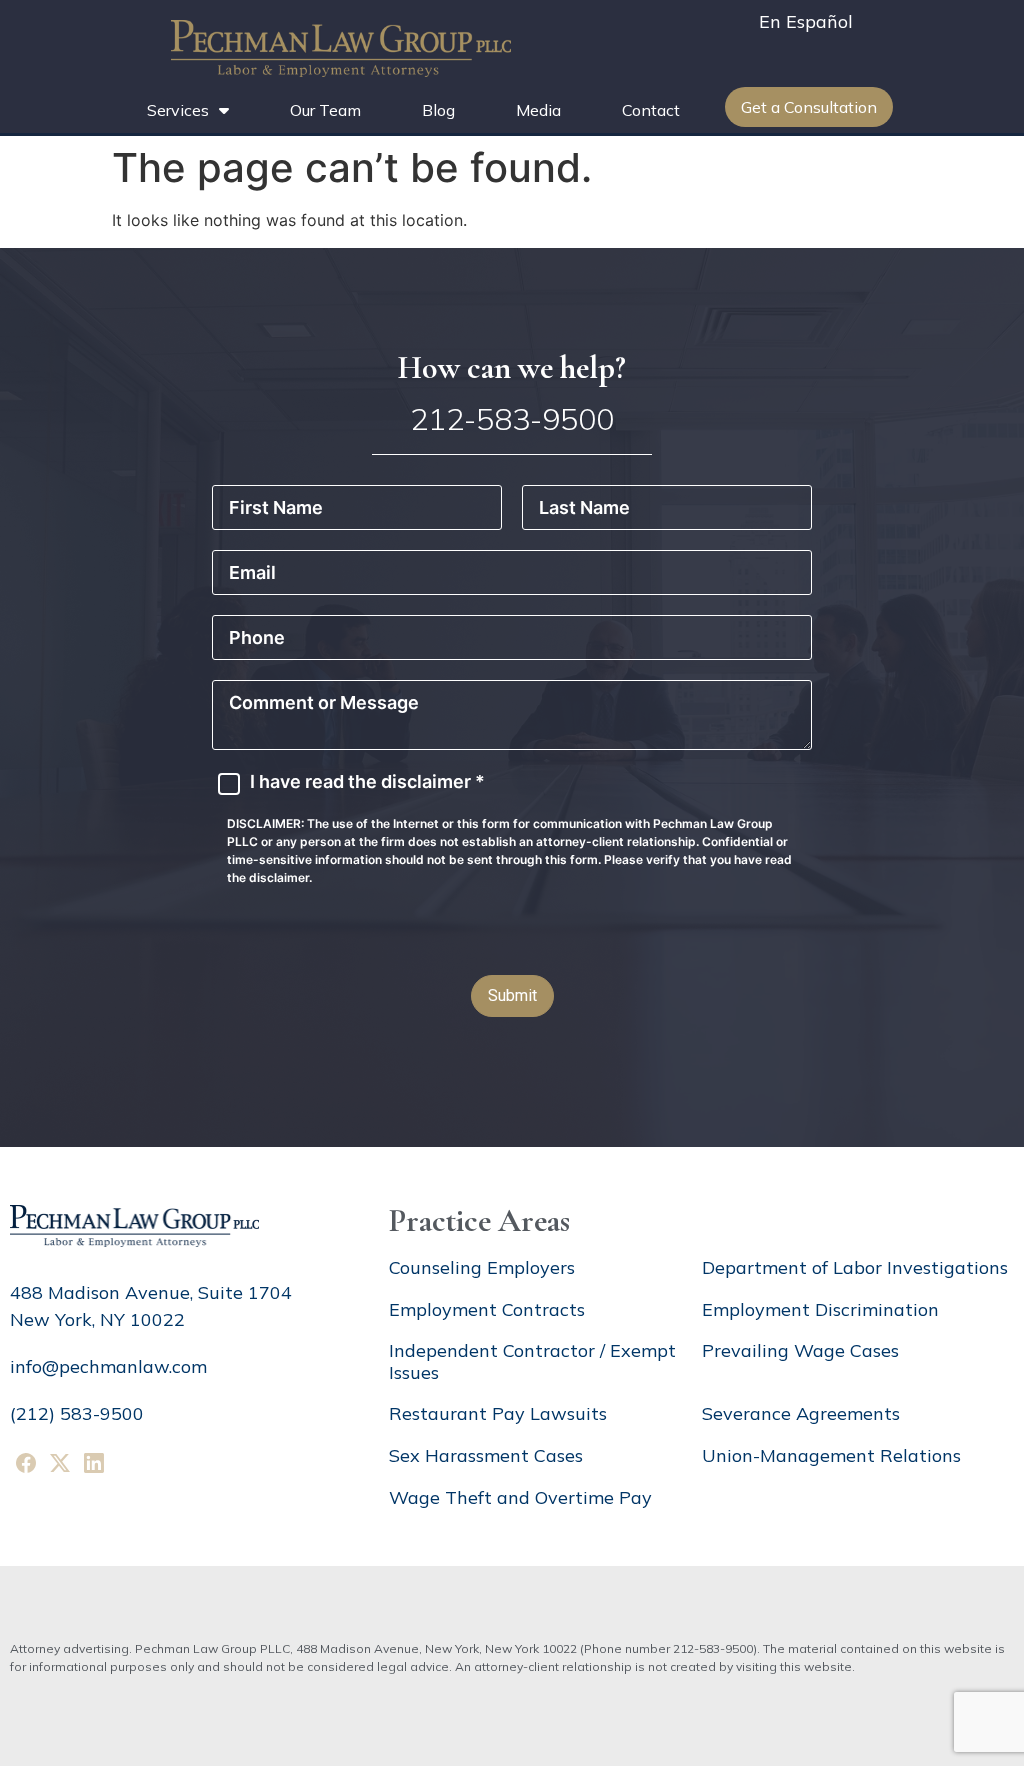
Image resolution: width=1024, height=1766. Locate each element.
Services (178, 110)
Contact (651, 110)
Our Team (325, 110)
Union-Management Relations (831, 1455)
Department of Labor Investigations (855, 1267)
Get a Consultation (809, 107)
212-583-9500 (512, 419)
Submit (512, 995)
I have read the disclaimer (367, 782)
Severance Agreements (801, 1413)
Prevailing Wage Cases (800, 1350)
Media (538, 110)
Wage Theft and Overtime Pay (520, 1497)
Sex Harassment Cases (486, 1455)
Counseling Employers (482, 1267)
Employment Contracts (487, 1309)
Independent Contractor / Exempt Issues (532, 1361)
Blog (438, 110)
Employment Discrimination (820, 1309)
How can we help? (512, 367)
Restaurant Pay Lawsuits (498, 1413)
